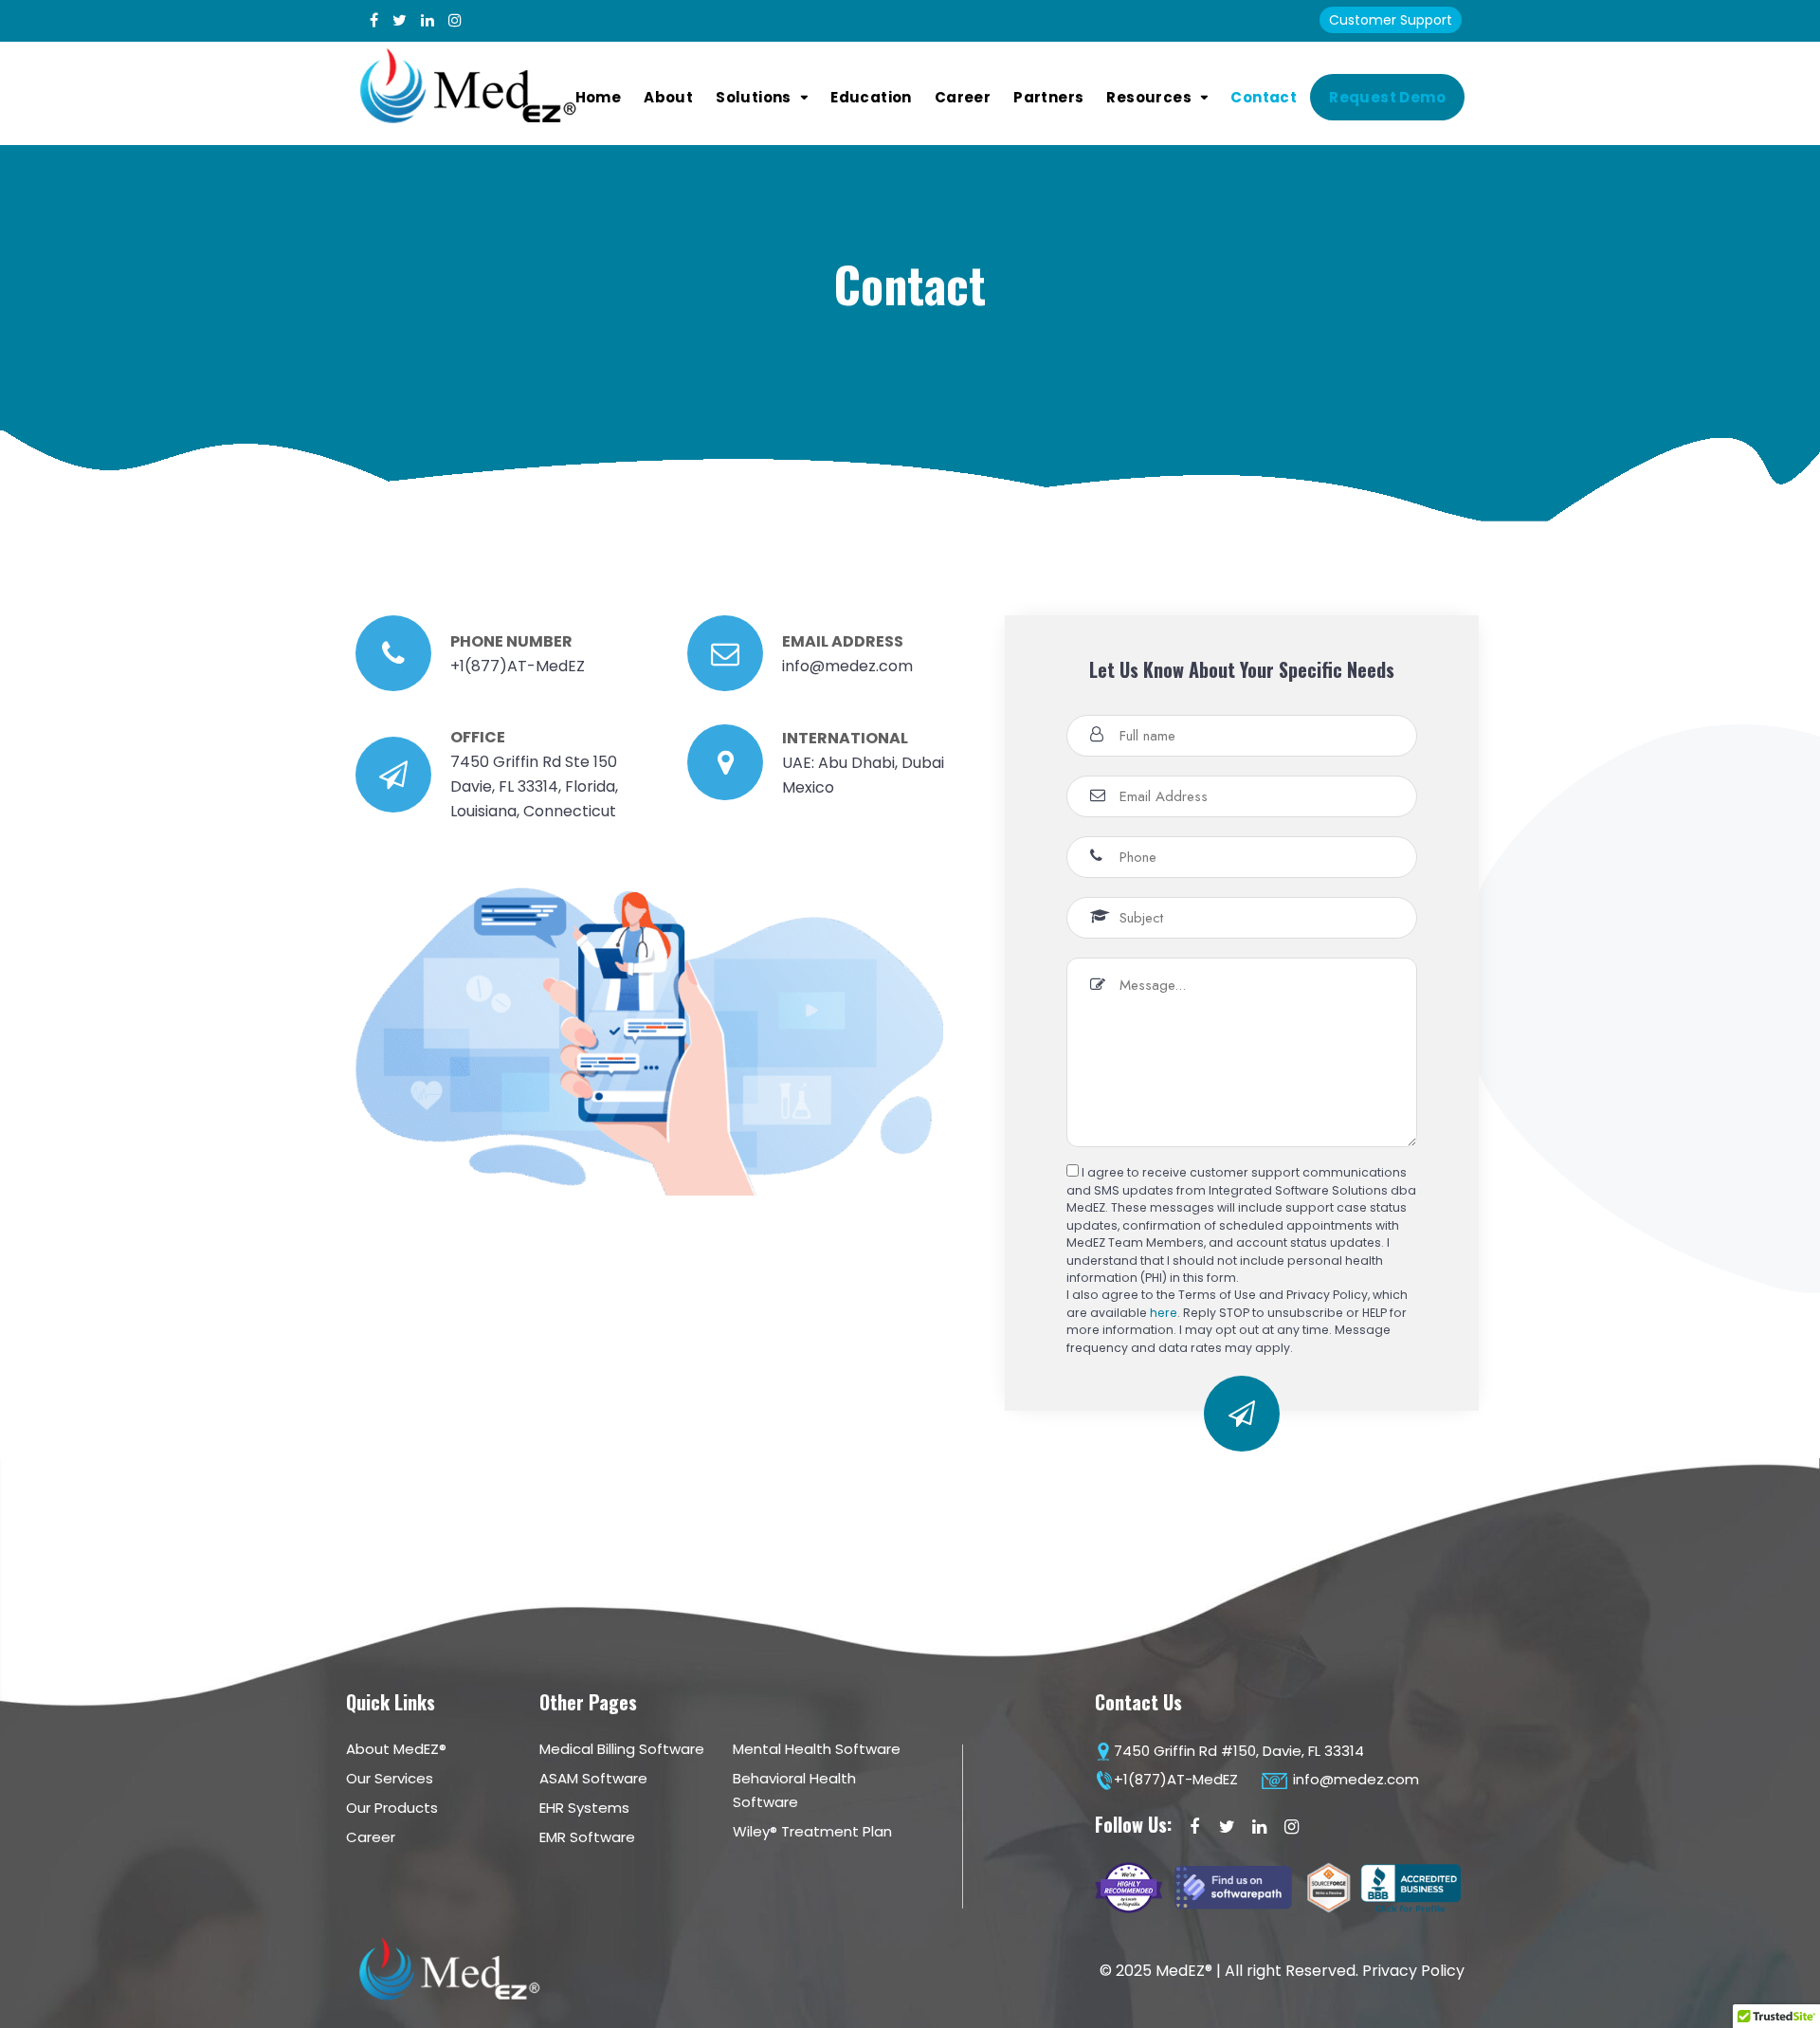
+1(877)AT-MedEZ (1176, 1779)
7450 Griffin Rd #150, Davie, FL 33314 (1239, 1751)
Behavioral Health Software (794, 1790)
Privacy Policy (1413, 1971)
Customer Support (1391, 20)
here (1164, 1313)
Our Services (390, 1778)
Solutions (754, 97)
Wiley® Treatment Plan (812, 1831)
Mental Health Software (817, 1749)
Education (871, 97)
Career (963, 97)
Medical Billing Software (622, 1749)
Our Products (392, 1808)
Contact (1264, 97)
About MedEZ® (396, 1749)
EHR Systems (584, 1808)
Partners (1048, 97)
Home (599, 97)
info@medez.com (1354, 1779)
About (668, 97)
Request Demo (1387, 97)
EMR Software (587, 1837)
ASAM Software (593, 1778)
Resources (1149, 97)
